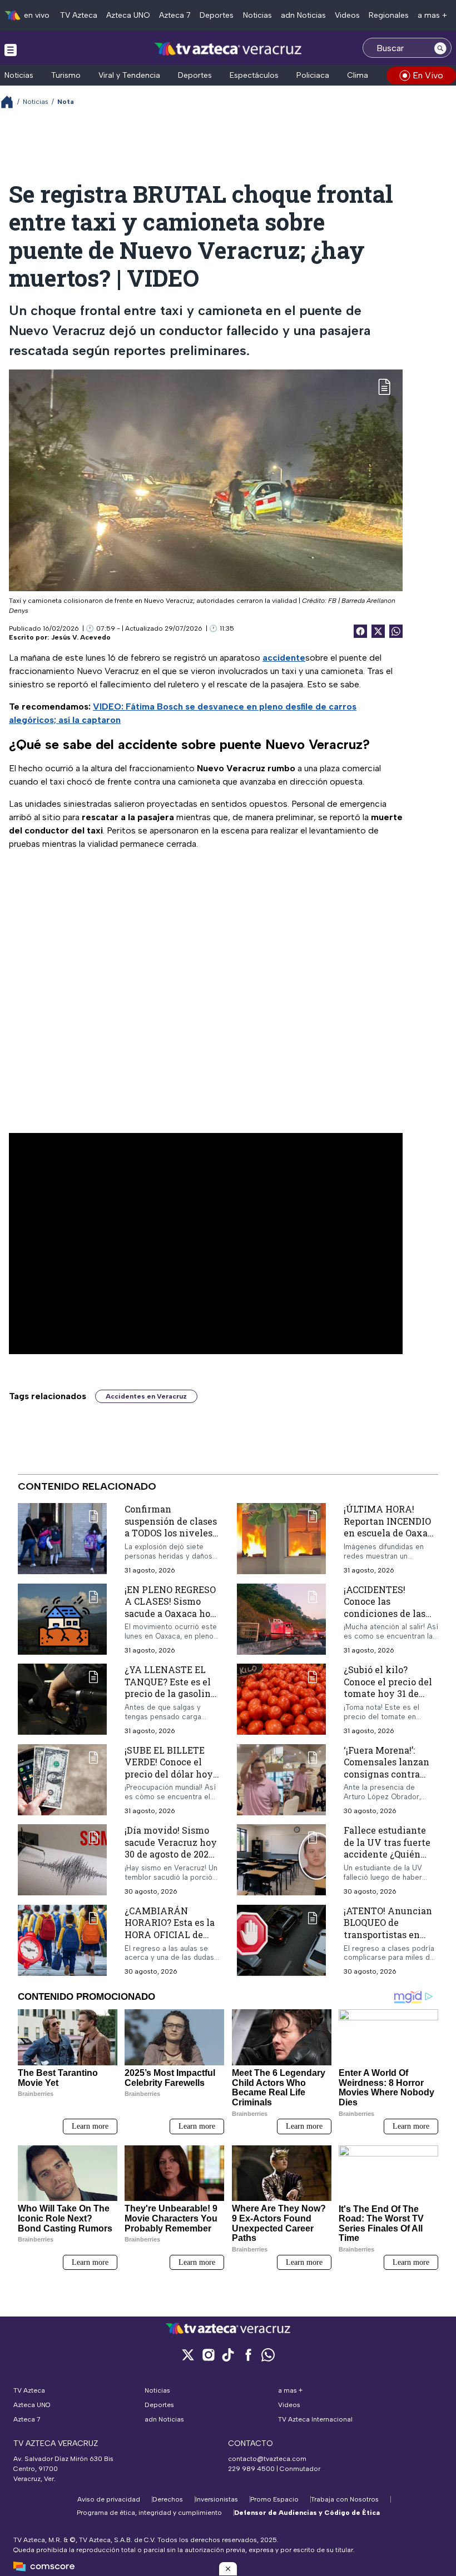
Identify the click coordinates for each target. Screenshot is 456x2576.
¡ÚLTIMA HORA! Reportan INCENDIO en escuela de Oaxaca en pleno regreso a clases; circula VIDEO (391, 1533)
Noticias (257, 15)
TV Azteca (79, 15)
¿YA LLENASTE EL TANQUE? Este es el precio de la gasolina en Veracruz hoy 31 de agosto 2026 (170, 1693)
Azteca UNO (128, 15)
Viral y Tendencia (129, 75)
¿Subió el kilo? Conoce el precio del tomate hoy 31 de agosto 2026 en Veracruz (388, 1693)
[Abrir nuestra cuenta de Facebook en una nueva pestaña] (248, 2355)
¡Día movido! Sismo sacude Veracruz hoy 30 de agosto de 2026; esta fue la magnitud (171, 1848)
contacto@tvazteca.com (267, 2459)
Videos (347, 15)
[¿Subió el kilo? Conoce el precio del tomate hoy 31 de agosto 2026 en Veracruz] (281, 1699)
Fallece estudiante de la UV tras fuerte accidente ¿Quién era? (387, 1848)
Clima (358, 75)
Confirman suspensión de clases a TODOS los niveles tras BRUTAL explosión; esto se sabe (171, 1539)
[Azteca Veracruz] (228, 49)
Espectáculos (254, 75)
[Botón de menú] (11, 49)
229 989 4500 (251, 2469)
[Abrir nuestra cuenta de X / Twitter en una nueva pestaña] (188, 2355)
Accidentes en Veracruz (146, 1396)
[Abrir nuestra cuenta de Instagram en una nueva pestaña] (208, 2355)
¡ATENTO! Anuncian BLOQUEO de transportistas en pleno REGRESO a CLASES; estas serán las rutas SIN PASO (388, 1941)
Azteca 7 (175, 15)
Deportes (217, 15)
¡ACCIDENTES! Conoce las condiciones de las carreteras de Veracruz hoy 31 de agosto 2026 (385, 1619)
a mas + (432, 15)
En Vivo (428, 75)
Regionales (389, 15)
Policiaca (313, 75)
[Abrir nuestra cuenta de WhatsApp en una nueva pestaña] (268, 2355)
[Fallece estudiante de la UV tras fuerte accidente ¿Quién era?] (281, 1860)
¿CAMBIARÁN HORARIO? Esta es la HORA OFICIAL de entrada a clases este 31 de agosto (170, 1935)
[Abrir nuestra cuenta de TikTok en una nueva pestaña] (228, 2355)
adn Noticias (303, 15)
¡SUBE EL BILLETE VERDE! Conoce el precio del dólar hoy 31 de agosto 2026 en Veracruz (169, 1774)
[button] (228, 2569)
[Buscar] (440, 48)
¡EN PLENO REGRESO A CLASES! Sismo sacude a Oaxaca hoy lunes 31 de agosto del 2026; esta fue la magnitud (170, 1619)
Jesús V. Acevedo (81, 637)
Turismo (66, 75)
